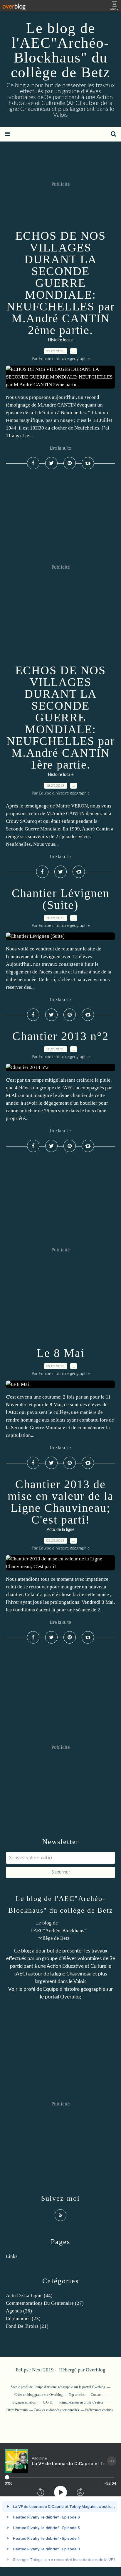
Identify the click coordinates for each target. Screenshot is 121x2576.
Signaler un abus (25, 2402)
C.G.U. (48, 2402)
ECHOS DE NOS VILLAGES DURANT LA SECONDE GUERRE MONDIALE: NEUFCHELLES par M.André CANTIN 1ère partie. (61, 717)
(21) (27, 2326)
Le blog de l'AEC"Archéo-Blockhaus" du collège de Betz (60, 50)
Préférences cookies (99, 2410)
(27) (45, 2303)
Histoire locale (61, 340)
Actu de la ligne (60, 1530)
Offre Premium (17, 2410)
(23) (23, 2318)
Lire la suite (60, 448)
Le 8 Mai (61, 1353)
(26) (19, 2311)
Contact (96, 2395)
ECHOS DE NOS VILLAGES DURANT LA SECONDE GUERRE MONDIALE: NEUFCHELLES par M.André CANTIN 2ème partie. (61, 283)
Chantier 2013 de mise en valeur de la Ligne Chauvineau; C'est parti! (61, 1502)
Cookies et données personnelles (56, 2410)
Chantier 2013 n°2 (60, 1036)
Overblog (96, 2370)
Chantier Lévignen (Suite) (61, 899)
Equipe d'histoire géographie (74, 1989)
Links (12, 2256)
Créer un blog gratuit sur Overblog (38, 2395)
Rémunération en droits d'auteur (81, 2402)
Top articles (77, 2395)
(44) (29, 2295)
